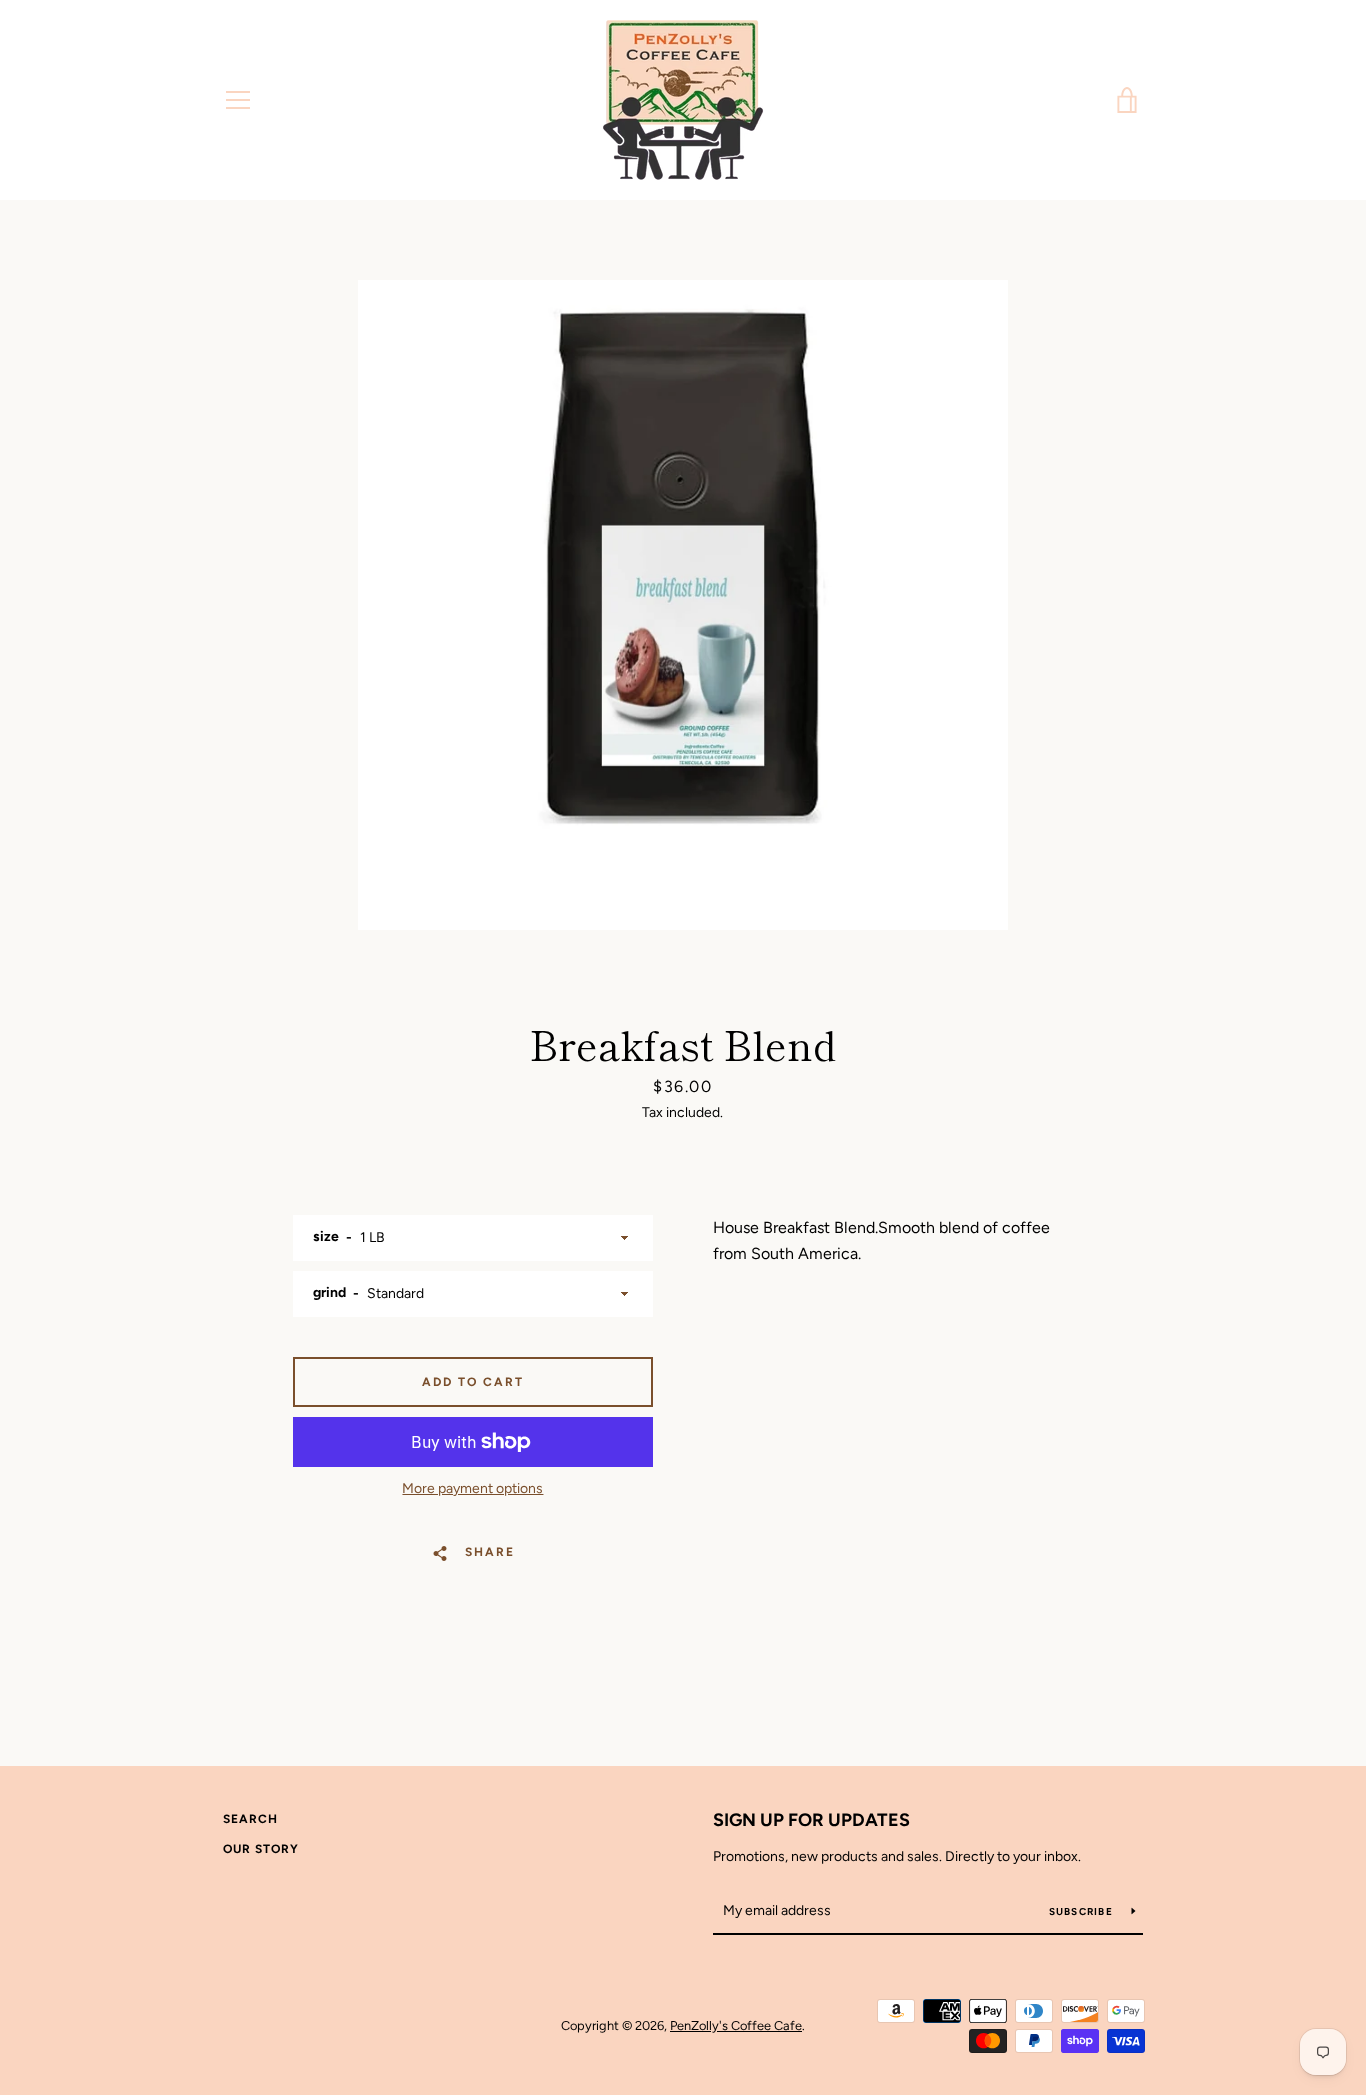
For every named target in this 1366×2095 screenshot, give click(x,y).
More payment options (472, 1488)
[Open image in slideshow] (683, 605)
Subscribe (1083, 1911)
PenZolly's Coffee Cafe (736, 2025)
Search (250, 1819)
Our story (261, 1849)
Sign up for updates (811, 1820)
